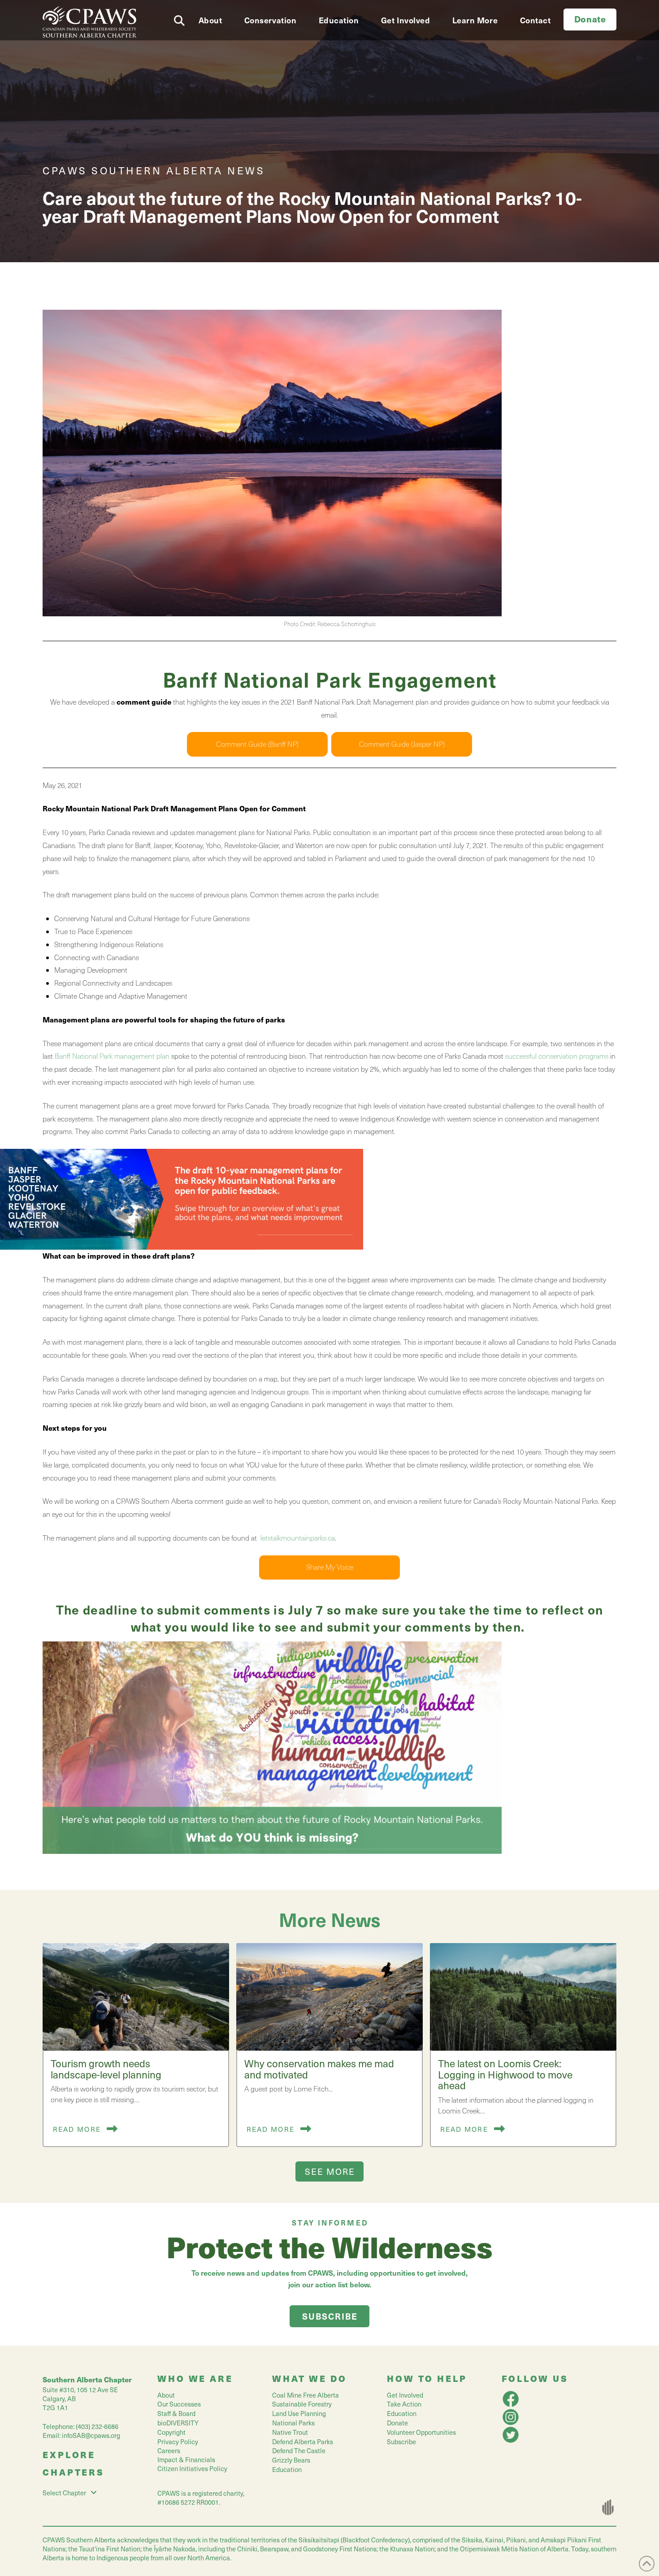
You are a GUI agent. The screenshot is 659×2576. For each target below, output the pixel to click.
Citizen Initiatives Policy (192, 2468)
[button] (182, 18)
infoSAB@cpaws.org (91, 2435)
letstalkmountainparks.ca (297, 1538)
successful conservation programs (557, 1056)
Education (287, 2469)
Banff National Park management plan (112, 1056)
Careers (169, 2450)
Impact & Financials (186, 2459)
